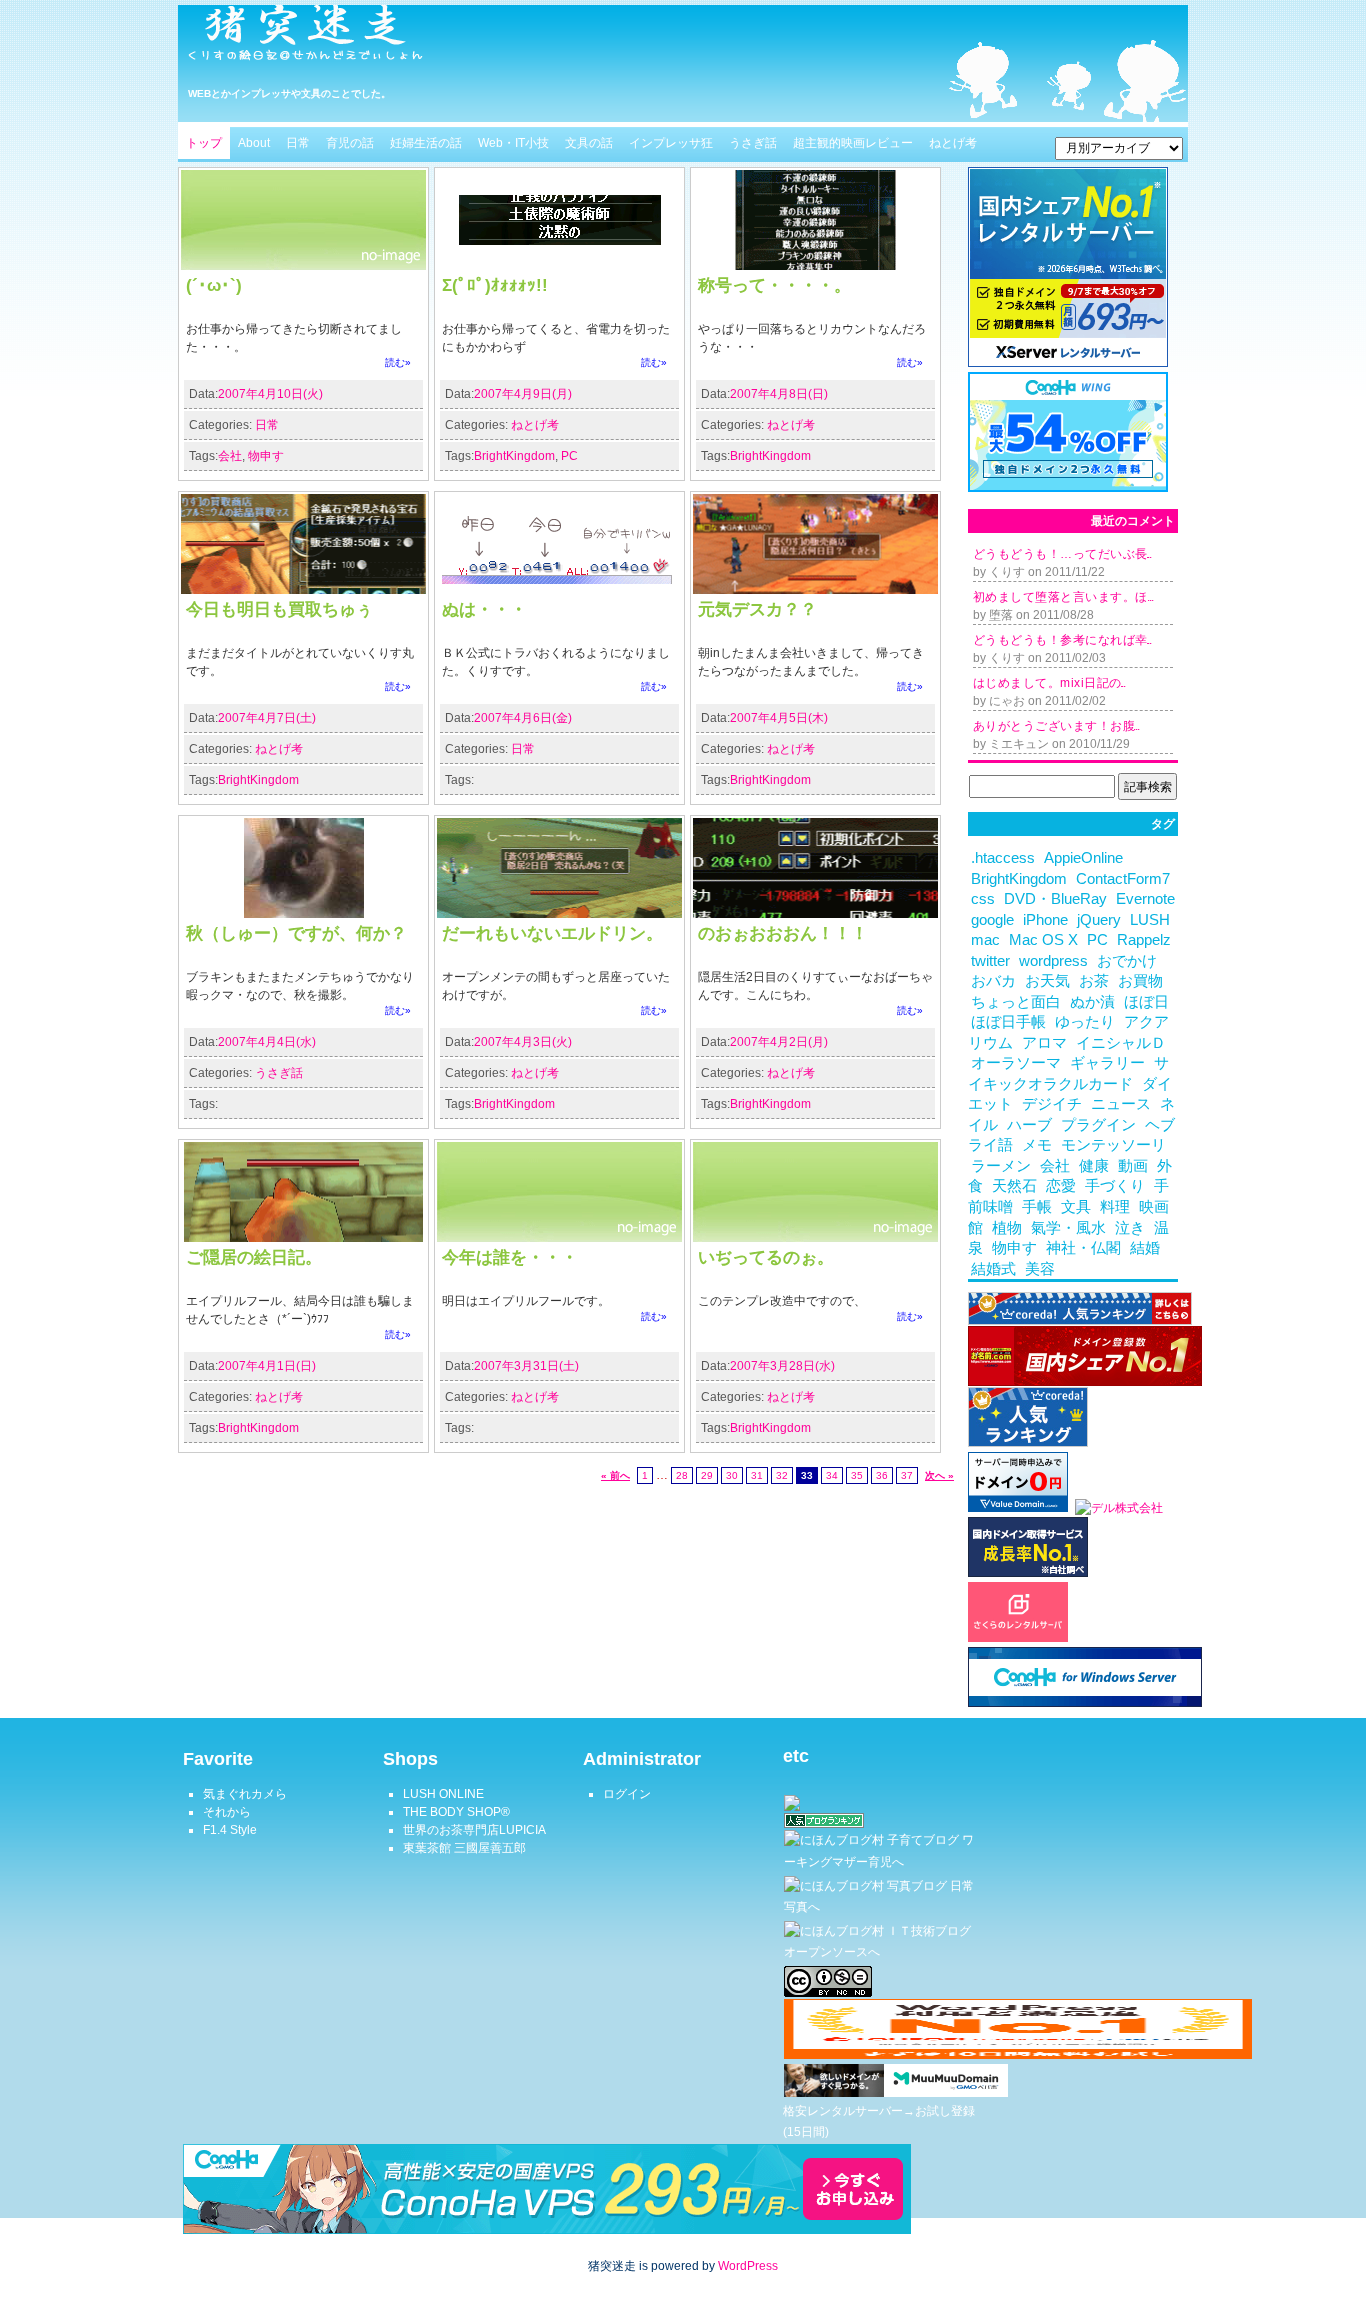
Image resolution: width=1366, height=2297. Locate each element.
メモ (1037, 1145)
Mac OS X (1043, 940)
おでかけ (1127, 961)
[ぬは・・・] (559, 590)
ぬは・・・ (484, 609)
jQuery (1099, 920)
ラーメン (1001, 1166)
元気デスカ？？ (757, 609)
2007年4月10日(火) (270, 394)
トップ (204, 143)
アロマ (1044, 1043)
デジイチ (1052, 1104)
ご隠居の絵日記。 (254, 1257)
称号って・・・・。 (774, 285)
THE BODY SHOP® (456, 1812)
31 (757, 1475)
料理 (1115, 1207)
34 (832, 1475)
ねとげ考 (953, 143)
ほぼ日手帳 (1008, 1022)
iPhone (1045, 920)
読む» (398, 362)
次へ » (939, 1475)
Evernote (1145, 899)
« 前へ (615, 1475)
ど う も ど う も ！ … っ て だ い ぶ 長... (1062, 554)
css (983, 899)
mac (985, 940)
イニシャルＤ (1121, 1043)
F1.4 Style (230, 1830)
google (992, 920)
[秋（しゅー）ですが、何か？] (303, 914)
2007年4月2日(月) (779, 1042)
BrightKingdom (514, 456)
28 (682, 1475)
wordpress (1053, 961)
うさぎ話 (753, 143)
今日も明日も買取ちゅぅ (279, 609)
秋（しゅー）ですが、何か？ (296, 933)
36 (882, 1475)
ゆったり (1085, 1022)
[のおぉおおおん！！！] (815, 914)
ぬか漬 (1092, 1002)
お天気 (1047, 981)
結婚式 (993, 1269)
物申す (266, 456)
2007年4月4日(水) (267, 1042)
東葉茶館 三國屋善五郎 (464, 1848)
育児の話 (350, 143)
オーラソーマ (1016, 1063)
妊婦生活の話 (426, 143)
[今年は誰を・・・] (559, 1238)
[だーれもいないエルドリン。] (559, 914)
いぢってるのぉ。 (766, 1257)
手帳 (1037, 1207)
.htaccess (1003, 858)
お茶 (1094, 981)
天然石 (1014, 1186)
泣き (1130, 1228)
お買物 (1140, 981)
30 (732, 1475)
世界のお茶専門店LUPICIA (474, 1830)
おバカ (993, 981)
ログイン (627, 1794)
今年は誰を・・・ (510, 1257)
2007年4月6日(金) (523, 718)
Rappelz (1144, 940)
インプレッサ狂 (671, 143)
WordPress (748, 2266)
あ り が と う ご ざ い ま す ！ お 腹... (1056, 726)
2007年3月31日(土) (526, 1366)
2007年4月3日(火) (523, 1042)
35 (857, 1475)
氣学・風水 (1068, 1228)
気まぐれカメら (245, 1794)
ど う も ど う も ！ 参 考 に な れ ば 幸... (1062, 640)
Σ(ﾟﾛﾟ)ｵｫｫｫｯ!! (495, 285)
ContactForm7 (1123, 879)
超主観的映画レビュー (853, 143)
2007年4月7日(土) (267, 718)
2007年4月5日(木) (779, 718)
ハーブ (1029, 1125)
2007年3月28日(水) (782, 1366)
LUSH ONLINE (443, 1794)
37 (907, 1475)
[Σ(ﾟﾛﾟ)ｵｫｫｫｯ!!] (559, 266)
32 (782, 1475)
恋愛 (1061, 1186)
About (254, 143)
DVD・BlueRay (1055, 899)
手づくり (1115, 1186)
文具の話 (589, 143)
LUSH (1150, 920)
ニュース (1121, 1104)
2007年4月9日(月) (523, 394)
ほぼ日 (1146, 1002)
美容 (1040, 1269)
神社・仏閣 (1083, 1248)
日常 (298, 143)
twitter (990, 961)
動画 (1133, 1166)
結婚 (1145, 1248)
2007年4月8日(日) (779, 394)
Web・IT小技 (513, 143)
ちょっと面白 (1016, 1002)
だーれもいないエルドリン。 (552, 933)
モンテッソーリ (1113, 1145)
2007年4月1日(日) (267, 1366)
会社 (230, 456)
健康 (1094, 1166)
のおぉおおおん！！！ (783, 933)
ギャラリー (1107, 1063)
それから (227, 1812)
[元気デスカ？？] (815, 590)
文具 (1076, 1207)
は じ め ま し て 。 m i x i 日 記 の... (1049, 683)
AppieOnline (1083, 858)
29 (707, 1475)
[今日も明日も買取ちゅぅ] (303, 590)
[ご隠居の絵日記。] (303, 1238)
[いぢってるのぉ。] (815, 1238)
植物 (1007, 1228)
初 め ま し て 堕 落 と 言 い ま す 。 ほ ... (1063, 597)
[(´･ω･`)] (303, 266)
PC (569, 456)
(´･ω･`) (214, 285)
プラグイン (1098, 1125)
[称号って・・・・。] (815, 266)
